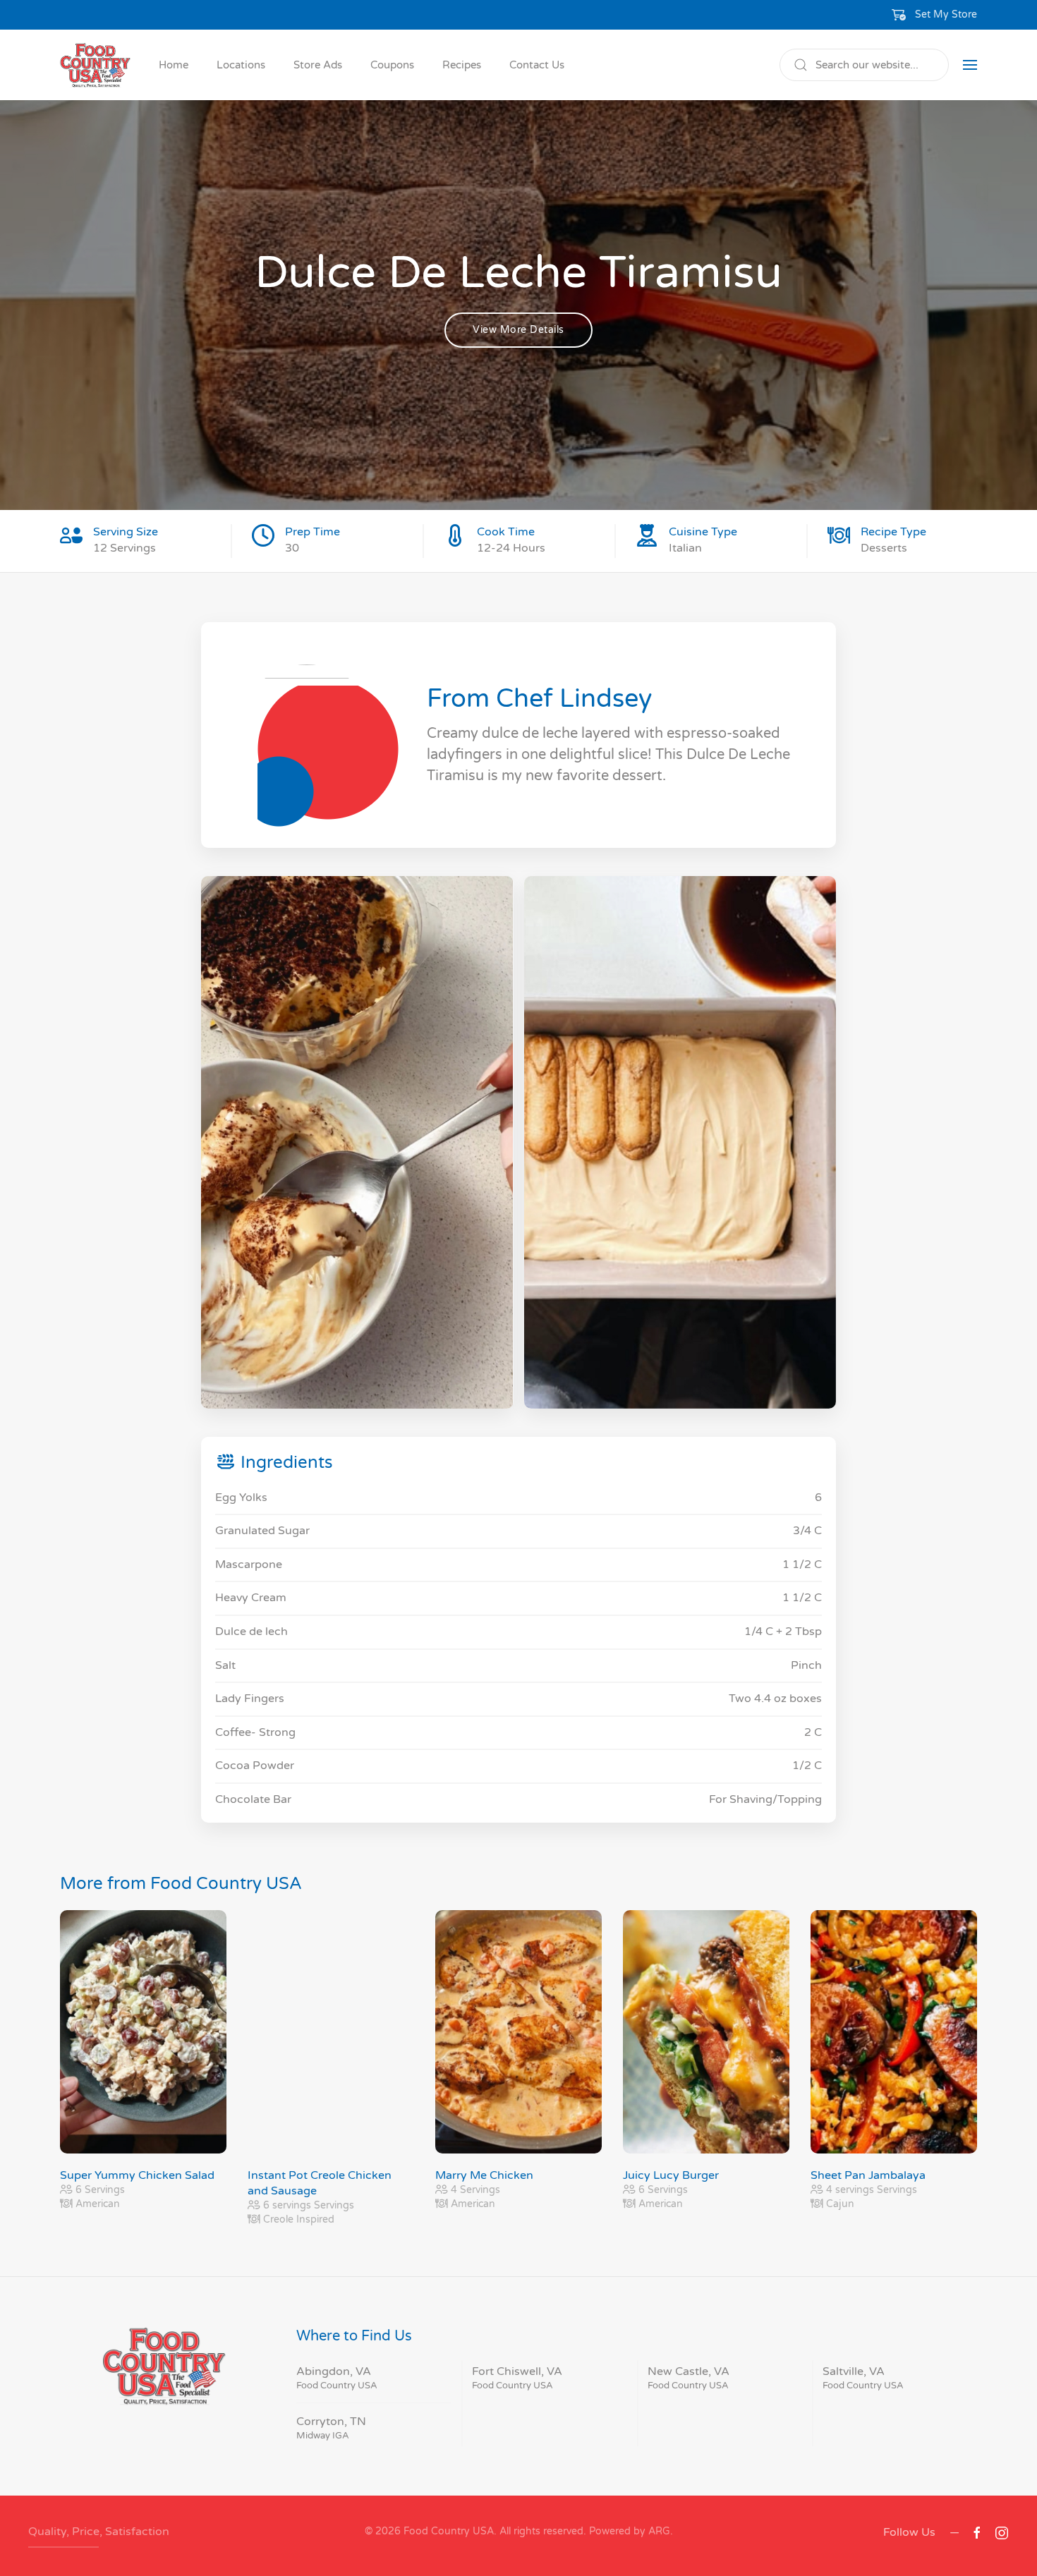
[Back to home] (95, 65)
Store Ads (318, 65)
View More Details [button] (518, 330)
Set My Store (946, 14)
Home (174, 65)
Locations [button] (241, 65)
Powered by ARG (628, 2531)
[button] (935, 15)
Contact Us (537, 65)
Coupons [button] (392, 65)
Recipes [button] (462, 65)
